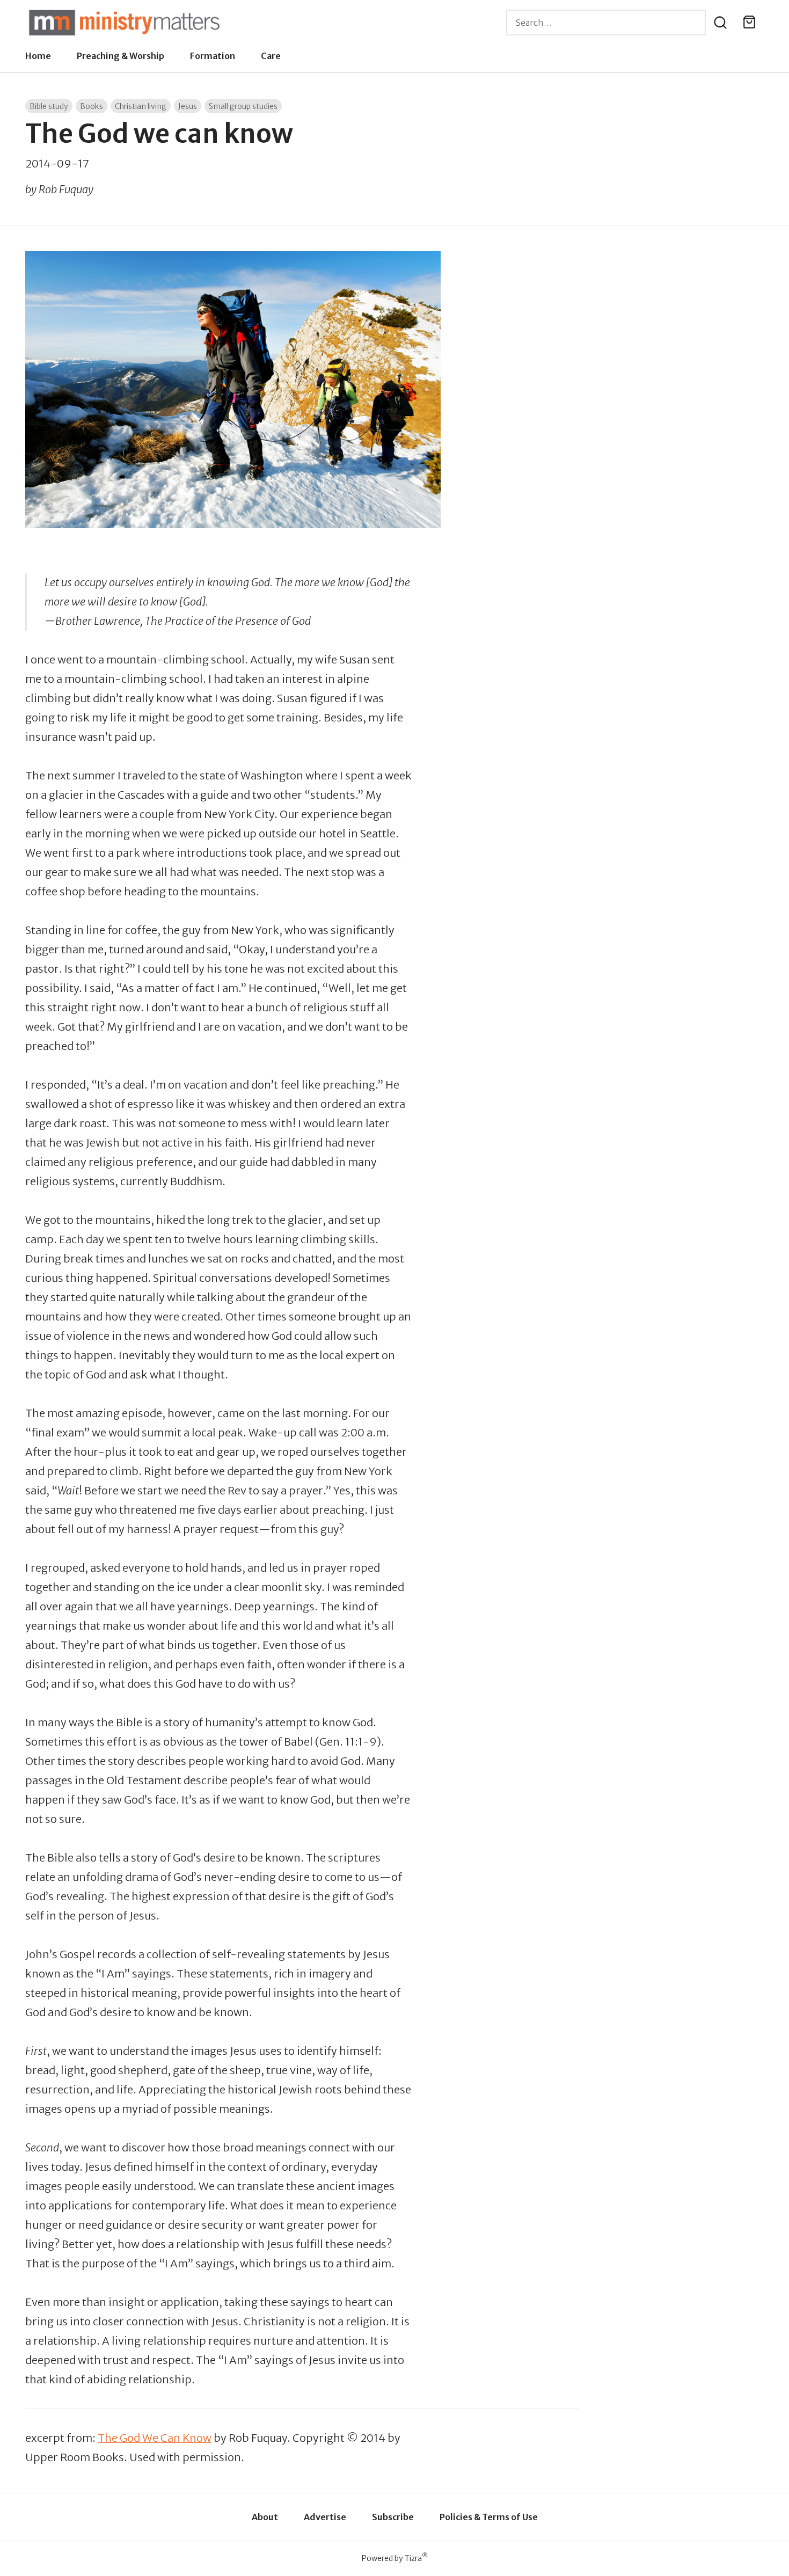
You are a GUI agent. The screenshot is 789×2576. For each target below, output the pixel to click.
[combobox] (606, 23)
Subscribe (393, 2517)
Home (38, 56)
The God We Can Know (155, 2438)
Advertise (325, 2517)
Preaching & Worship (120, 56)
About (265, 2517)
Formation (213, 56)
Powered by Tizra (395, 2558)
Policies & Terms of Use (489, 2517)
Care (271, 56)
